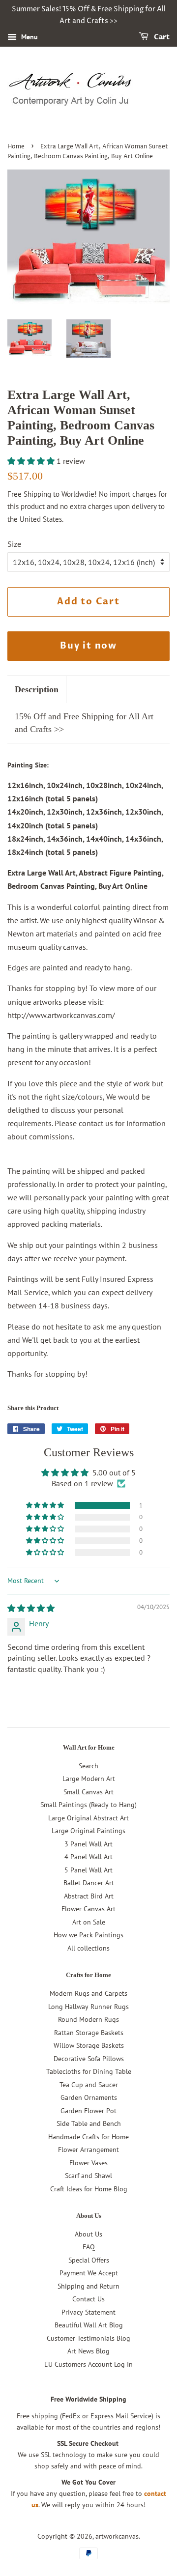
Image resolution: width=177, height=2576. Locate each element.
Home (16, 147)
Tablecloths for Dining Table (89, 2071)
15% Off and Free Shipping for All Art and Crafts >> (84, 722)
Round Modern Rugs (88, 2019)
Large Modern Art (89, 1779)
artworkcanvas (117, 2536)
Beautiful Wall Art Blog (89, 2325)
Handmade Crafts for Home (88, 2137)
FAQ (89, 2247)
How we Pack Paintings (88, 1935)
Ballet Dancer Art (89, 1883)
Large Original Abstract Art (88, 1818)
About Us (88, 2234)
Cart (161, 37)
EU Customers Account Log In (88, 2364)
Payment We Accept (89, 2273)
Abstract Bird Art (89, 1896)
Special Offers (89, 2260)
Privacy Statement (88, 2312)
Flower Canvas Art (88, 1909)
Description (37, 689)
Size (14, 544)
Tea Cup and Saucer (89, 2085)
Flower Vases (88, 2163)
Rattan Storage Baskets (89, 2033)
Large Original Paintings (88, 1831)
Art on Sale (89, 1922)
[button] (32, 461)
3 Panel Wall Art (88, 1844)
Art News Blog (88, 2351)
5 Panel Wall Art (88, 1870)
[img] (31, 1608)
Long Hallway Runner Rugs (88, 2007)
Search (88, 1766)
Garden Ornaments (89, 2097)
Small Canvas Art (88, 1792)
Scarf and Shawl (88, 2176)
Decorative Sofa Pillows (89, 2059)
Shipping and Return (88, 2286)
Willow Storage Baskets (89, 2045)
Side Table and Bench (89, 2123)
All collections (88, 1948)
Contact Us (88, 2299)
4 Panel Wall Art (88, 1857)
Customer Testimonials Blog (88, 2338)
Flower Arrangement (88, 2150)
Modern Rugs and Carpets (88, 1993)
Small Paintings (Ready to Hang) (88, 1805)
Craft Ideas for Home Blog (89, 2189)
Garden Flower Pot (88, 2111)
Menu (29, 37)
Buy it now (88, 646)
